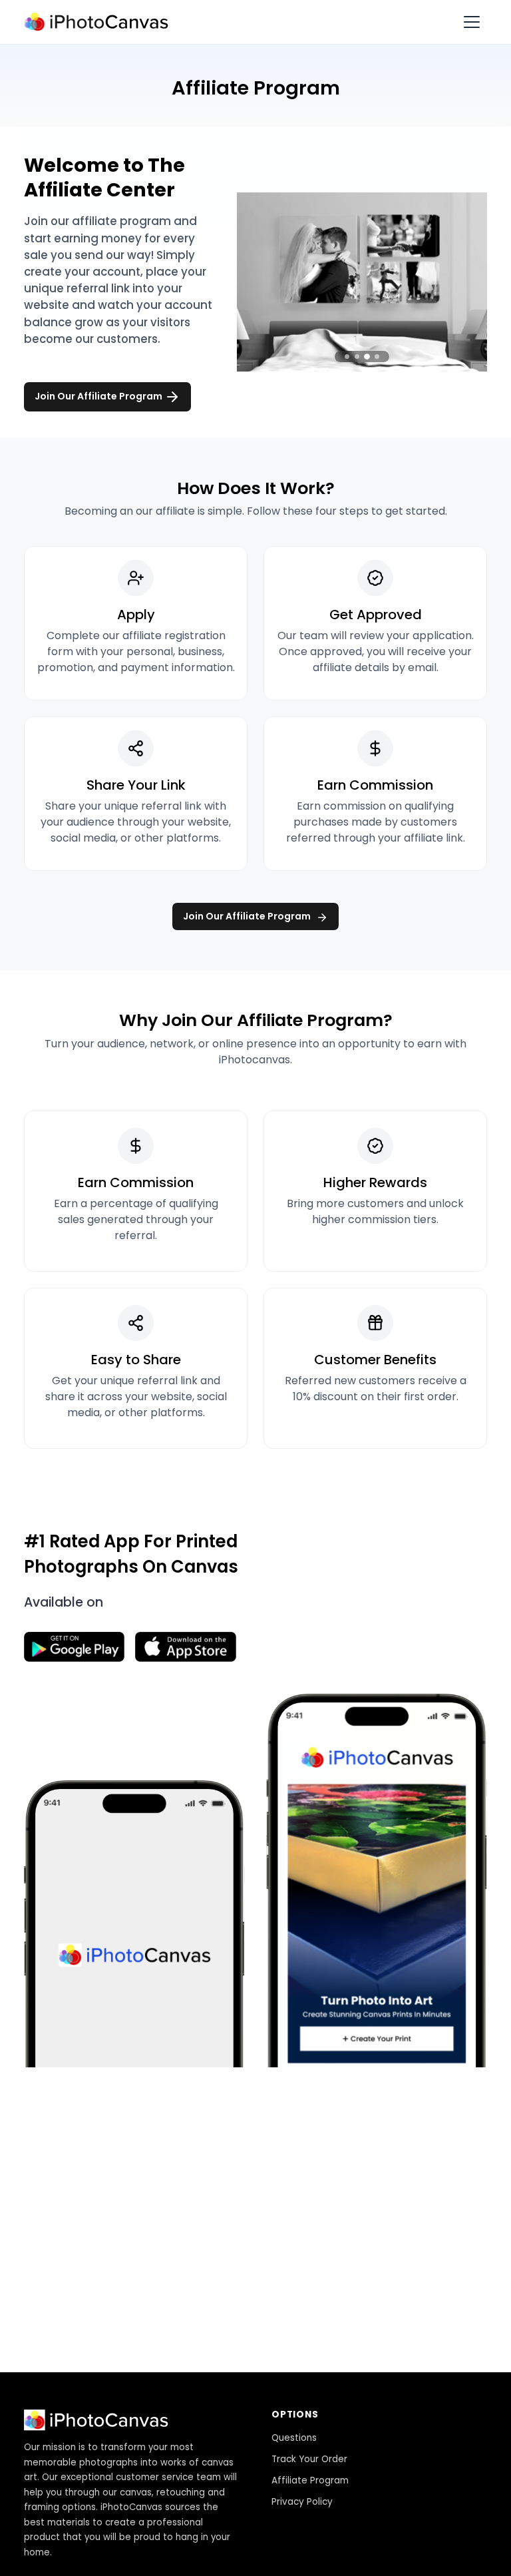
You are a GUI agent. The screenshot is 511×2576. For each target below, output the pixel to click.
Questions (294, 2438)
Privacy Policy (302, 2502)
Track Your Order (309, 2459)
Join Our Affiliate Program (99, 396)
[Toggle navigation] (472, 22)
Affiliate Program (310, 2480)
